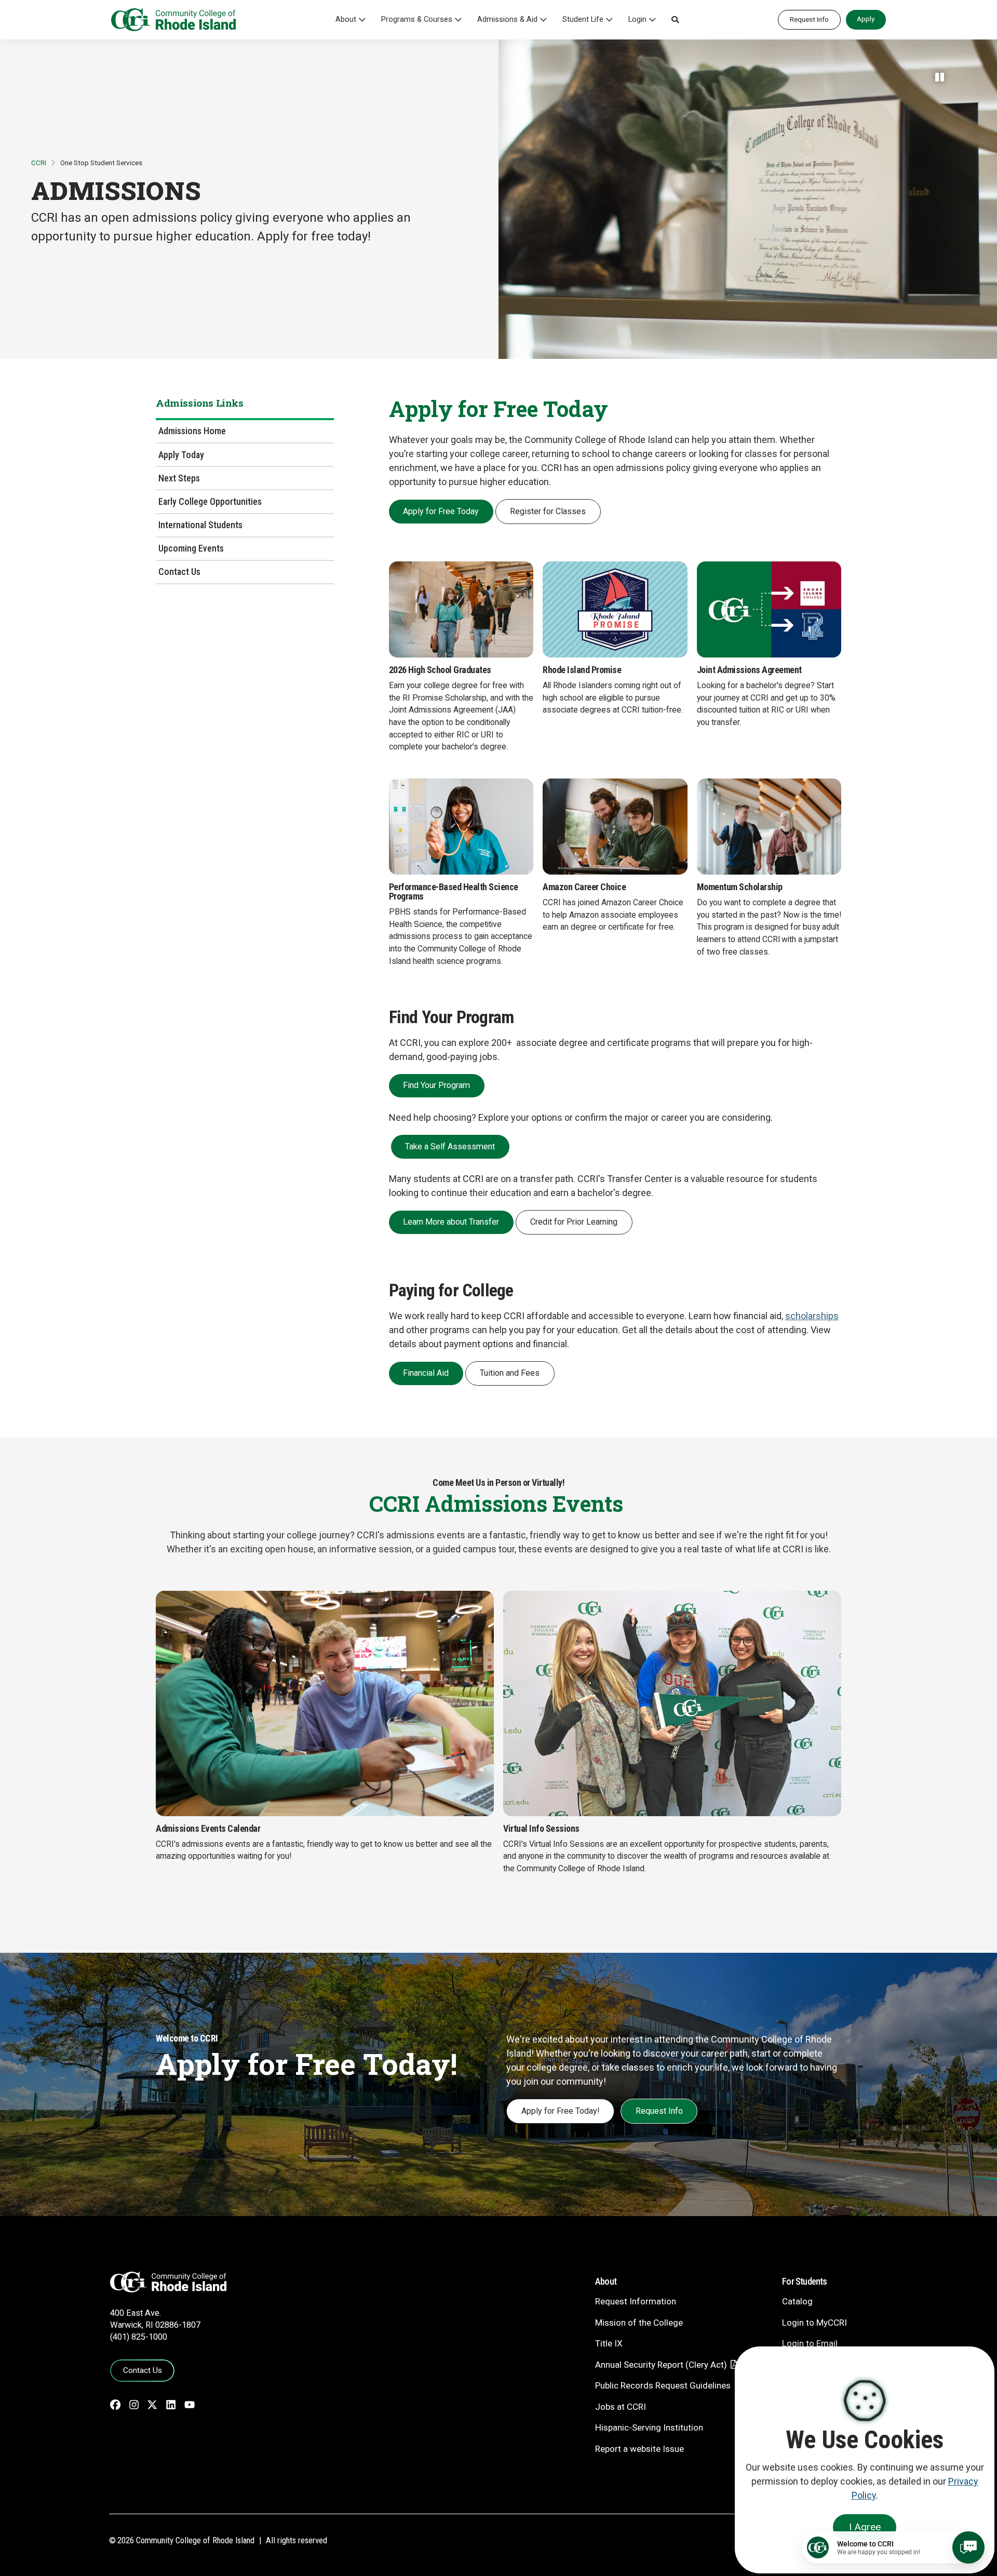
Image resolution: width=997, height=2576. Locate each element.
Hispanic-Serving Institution (649, 2427)
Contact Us (179, 572)
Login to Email (810, 2343)
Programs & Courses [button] (417, 19)
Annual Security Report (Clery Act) (661, 2365)
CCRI (39, 163)
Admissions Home (192, 431)
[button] (675, 20)
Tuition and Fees (510, 1373)
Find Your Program (436, 1085)
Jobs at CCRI (621, 2407)
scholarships (812, 1316)
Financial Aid (426, 1373)
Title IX (609, 2343)
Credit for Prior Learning (574, 1222)
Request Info (809, 19)
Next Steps (179, 478)
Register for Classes (548, 511)
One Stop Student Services (101, 163)
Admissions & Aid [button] (507, 19)
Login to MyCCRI (814, 2323)
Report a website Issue (639, 2449)
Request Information (636, 2301)
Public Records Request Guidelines (663, 2385)
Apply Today (181, 454)
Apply (866, 19)
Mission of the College (639, 2323)
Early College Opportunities (210, 501)
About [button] (346, 19)
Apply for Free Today (441, 511)
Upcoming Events (191, 548)
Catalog (797, 2301)
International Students (200, 525)
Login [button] (637, 19)
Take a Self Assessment (450, 1146)
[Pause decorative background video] (940, 77)
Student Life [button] (583, 19)
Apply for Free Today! (561, 2111)
